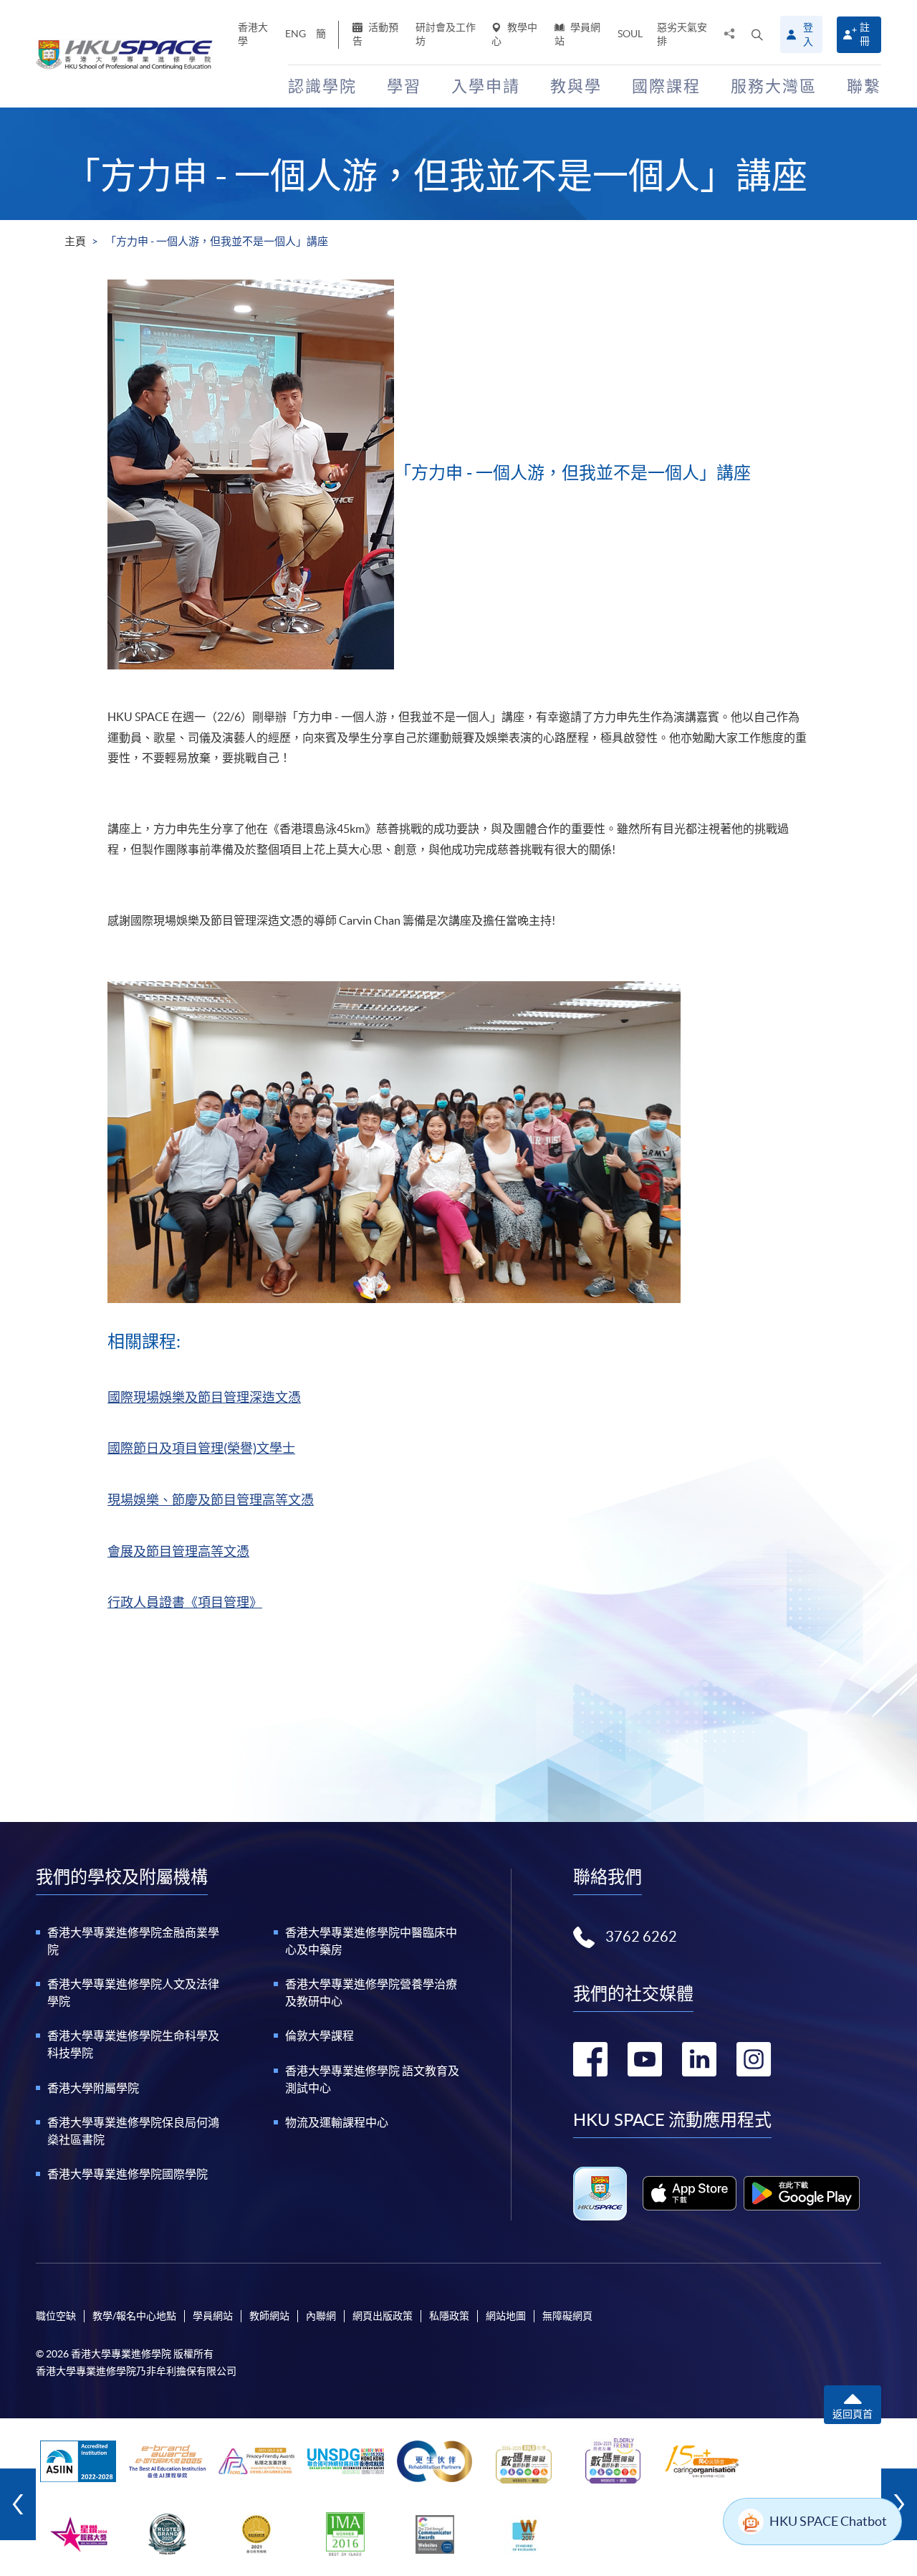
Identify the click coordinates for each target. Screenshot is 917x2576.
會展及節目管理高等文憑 (178, 1551)
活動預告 (375, 34)
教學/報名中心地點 (134, 2316)
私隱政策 (449, 2316)
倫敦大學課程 (320, 2036)
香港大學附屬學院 (93, 2088)
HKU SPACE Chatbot (828, 2521)
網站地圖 (506, 2316)
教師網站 (269, 2316)
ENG (296, 34)
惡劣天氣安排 (682, 34)
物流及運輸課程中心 (337, 2122)
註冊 (865, 34)
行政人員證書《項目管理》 (185, 1602)
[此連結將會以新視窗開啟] (690, 2193)
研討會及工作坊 (446, 34)
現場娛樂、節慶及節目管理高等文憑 (211, 1500)
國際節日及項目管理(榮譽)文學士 (201, 1448)
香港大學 (253, 34)
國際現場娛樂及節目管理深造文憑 (204, 1397)
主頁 (75, 241)
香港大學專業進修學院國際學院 (128, 2174)
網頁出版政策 (383, 2316)
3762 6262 (641, 1937)
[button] (757, 34)
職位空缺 (56, 2316)
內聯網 (321, 2316)
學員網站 (577, 34)
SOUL (630, 34)
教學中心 (514, 34)
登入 (808, 34)
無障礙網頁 (567, 2316)
